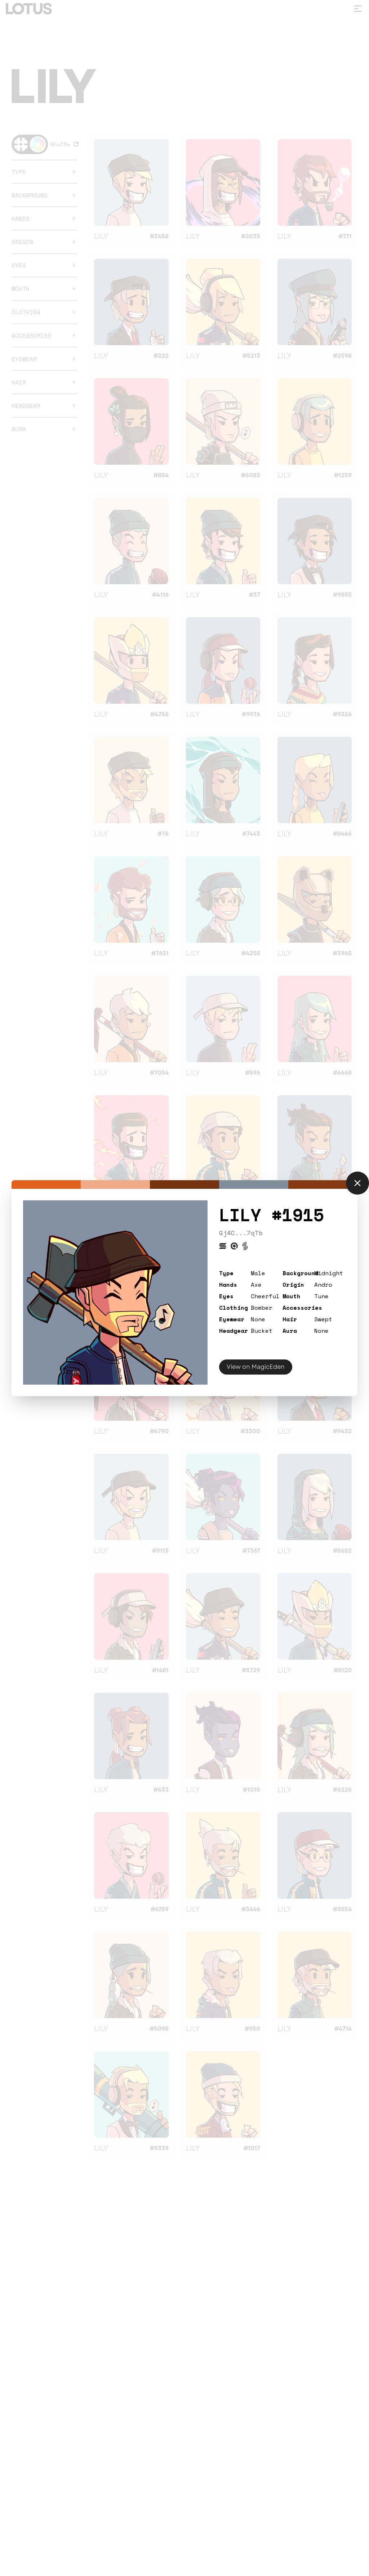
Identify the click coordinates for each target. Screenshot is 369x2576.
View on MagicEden (256, 1367)
